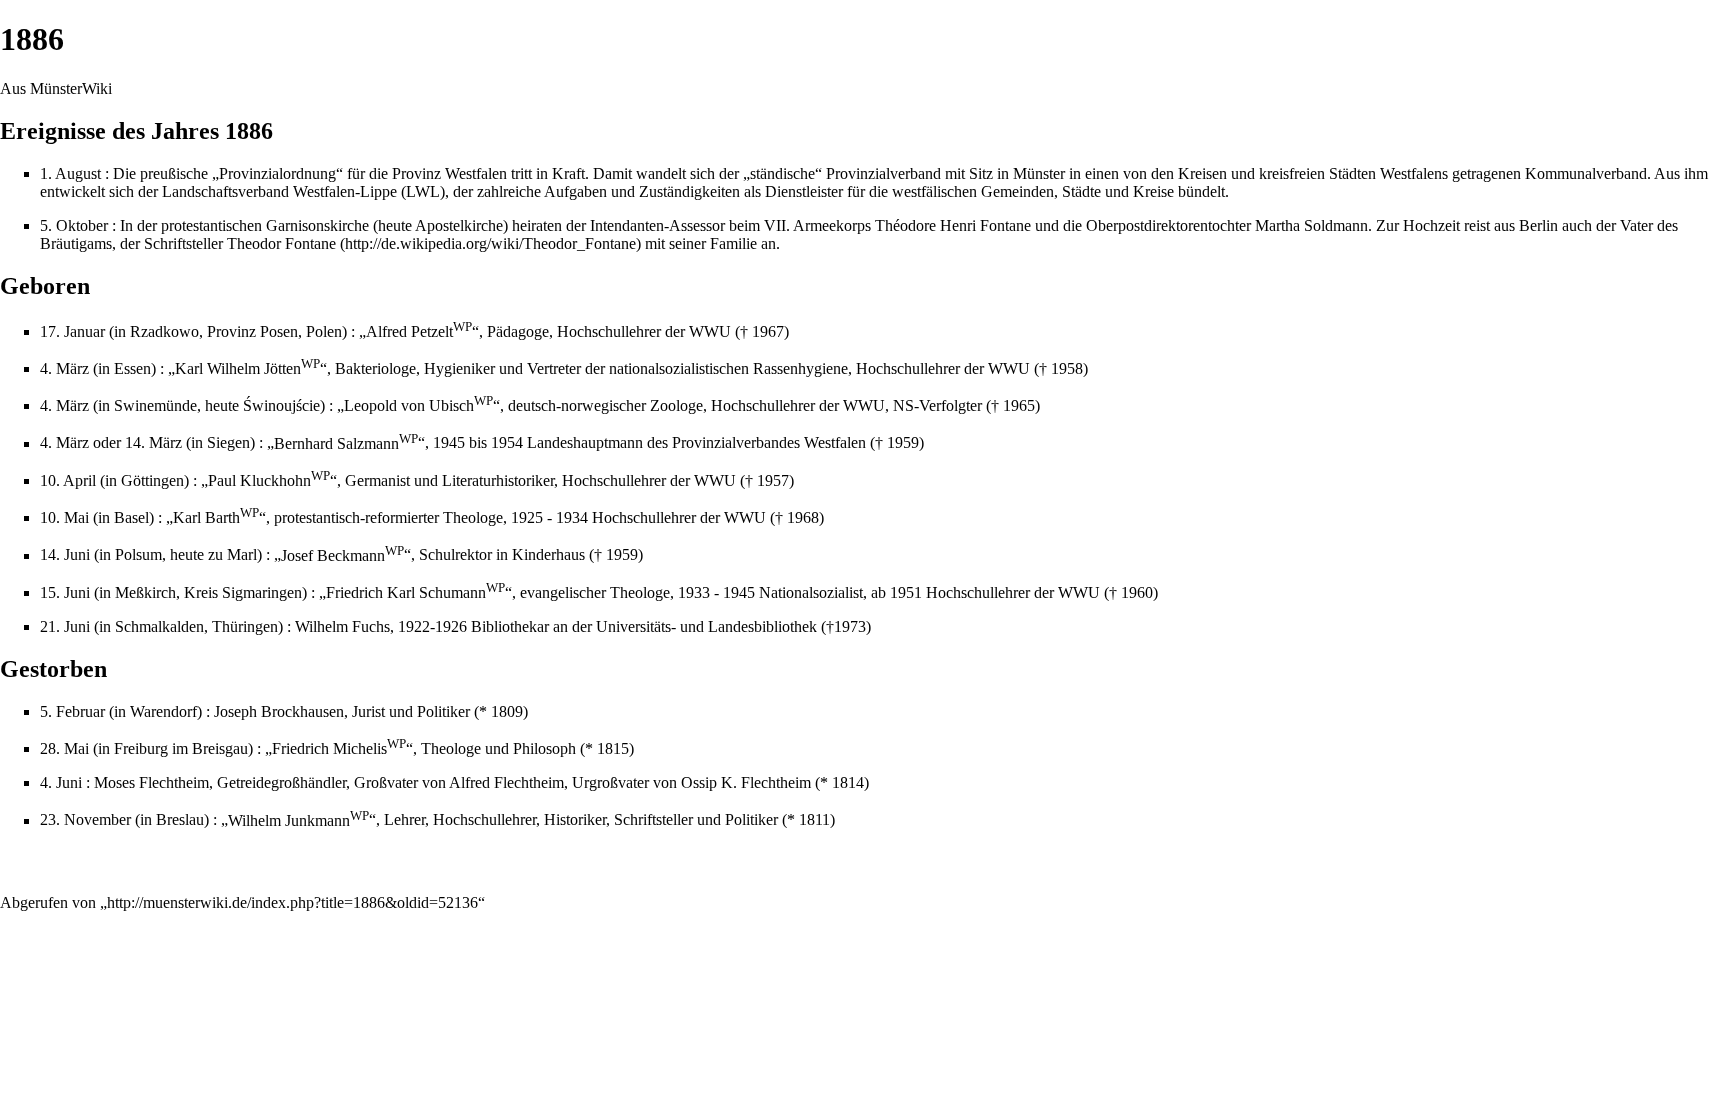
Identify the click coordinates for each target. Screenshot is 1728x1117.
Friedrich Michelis (339, 748)
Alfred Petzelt (419, 331)
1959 (903, 443)
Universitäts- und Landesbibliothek (706, 626)
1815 (613, 748)
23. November (85, 820)
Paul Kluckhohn (269, 480)
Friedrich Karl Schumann (415, 592)
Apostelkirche (459, 225)
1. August (70, 173)
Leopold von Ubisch (418, 405)
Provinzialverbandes (736, 443)
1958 (1067, 368)
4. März (64, 368)
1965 (1019, 405)
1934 (572, 517)
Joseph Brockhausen (279, 711)
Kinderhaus (548, 555)
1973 (850, 626)
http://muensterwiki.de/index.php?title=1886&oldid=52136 (292, 902)
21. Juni (65, 626)
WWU (710, 331)
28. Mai (64, 748)
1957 (773, 480)
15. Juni (65, 592)
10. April (68, 480)
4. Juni (61, 782)
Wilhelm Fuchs (342, 626)
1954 (507, 443)
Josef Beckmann (342, 555)
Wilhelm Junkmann (298, 820)
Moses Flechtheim (151, 782)
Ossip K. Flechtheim (746, 782)
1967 (768, 331)
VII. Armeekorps (817, 225)
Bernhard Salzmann (346, 443)
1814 (848, 782)
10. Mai (64, 517)
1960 (1137, 592)
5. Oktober (74, 225)
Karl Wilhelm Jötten (247, 368)
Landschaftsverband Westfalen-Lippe (279, 191)
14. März (153, 443)
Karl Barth (216, 517)
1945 (449, 443)
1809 (507, 711)
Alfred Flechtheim (506, 782)
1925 (527, 517)
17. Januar (72, 331)
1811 (814, 820)
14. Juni (65, 555)
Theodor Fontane (281, 243)
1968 (803, 517)
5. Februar (72, 711)
